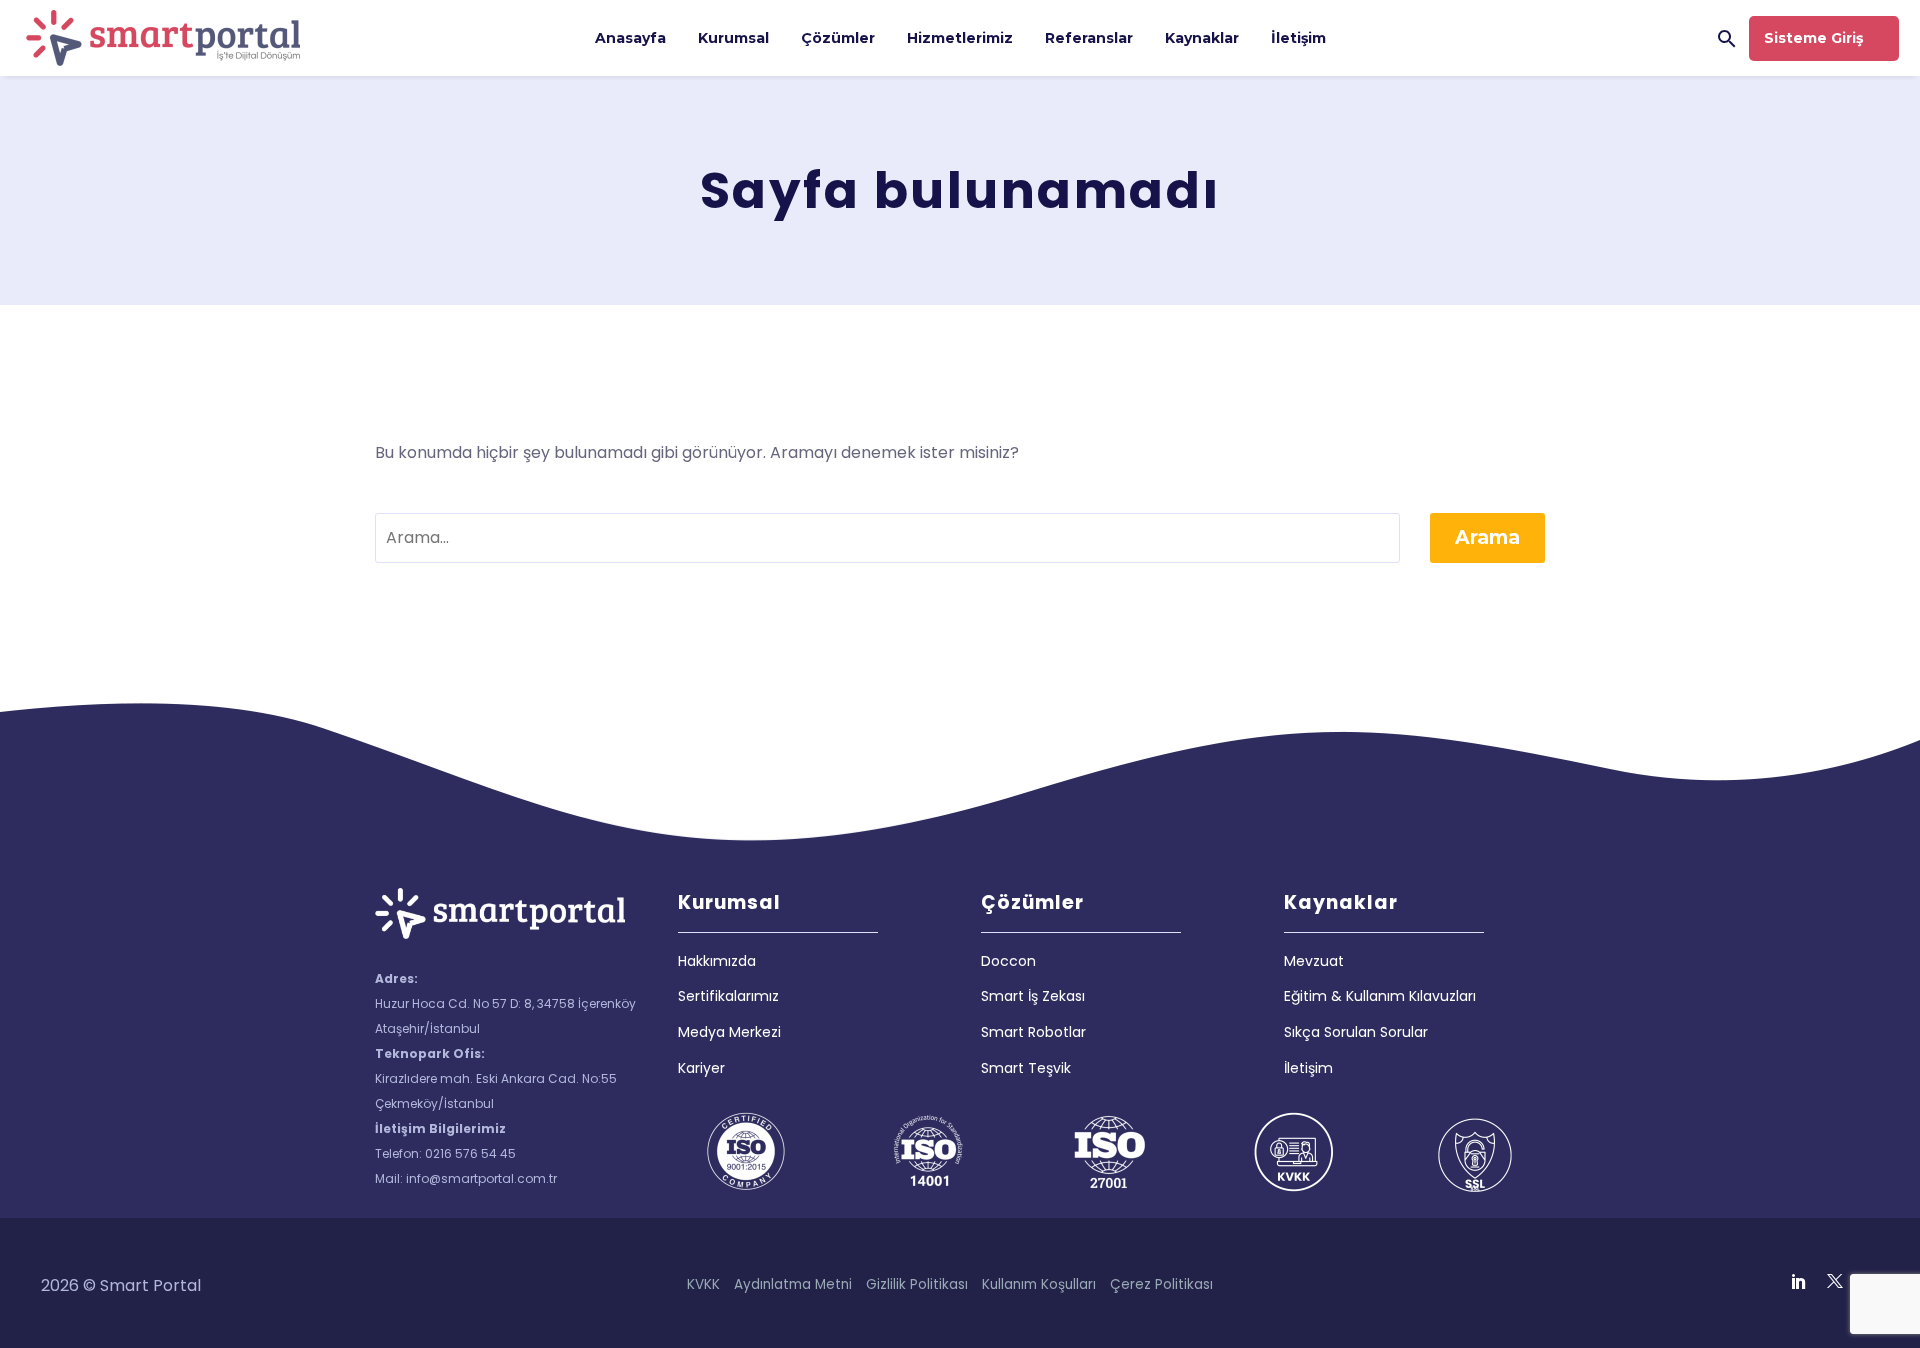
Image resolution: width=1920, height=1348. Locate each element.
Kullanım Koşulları (1039, 1284)
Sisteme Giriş (1813, 38)
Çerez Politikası (1161, 1284)
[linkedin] (1799, 1281)
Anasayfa (630, 38)
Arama (1487, 537)
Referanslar (1089, 38)
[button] (1727, 38)
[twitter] (1835, 1281)
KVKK (703, 1284)
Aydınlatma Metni (793, 1284)
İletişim (1298, 38)
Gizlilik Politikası (917, 1284)
